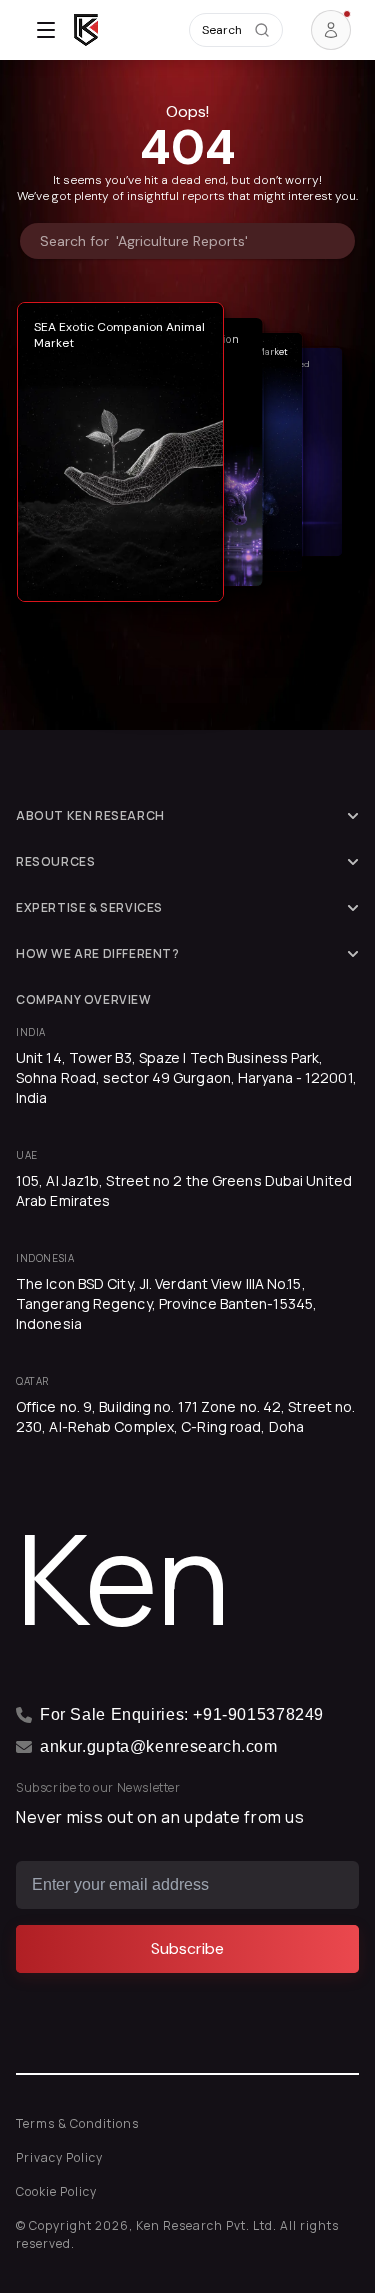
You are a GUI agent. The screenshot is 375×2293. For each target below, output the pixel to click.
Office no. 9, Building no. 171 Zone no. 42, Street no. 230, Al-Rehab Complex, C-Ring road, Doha (185, 1416)
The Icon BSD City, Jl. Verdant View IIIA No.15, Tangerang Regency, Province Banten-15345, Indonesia (166, 1303)
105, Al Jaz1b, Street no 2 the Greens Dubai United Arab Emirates (184, 1190)
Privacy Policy (59, 2157)
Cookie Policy (56, 2191)
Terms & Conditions (77, 2123)
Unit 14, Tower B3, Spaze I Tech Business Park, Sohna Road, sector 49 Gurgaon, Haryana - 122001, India (186, 1077)
